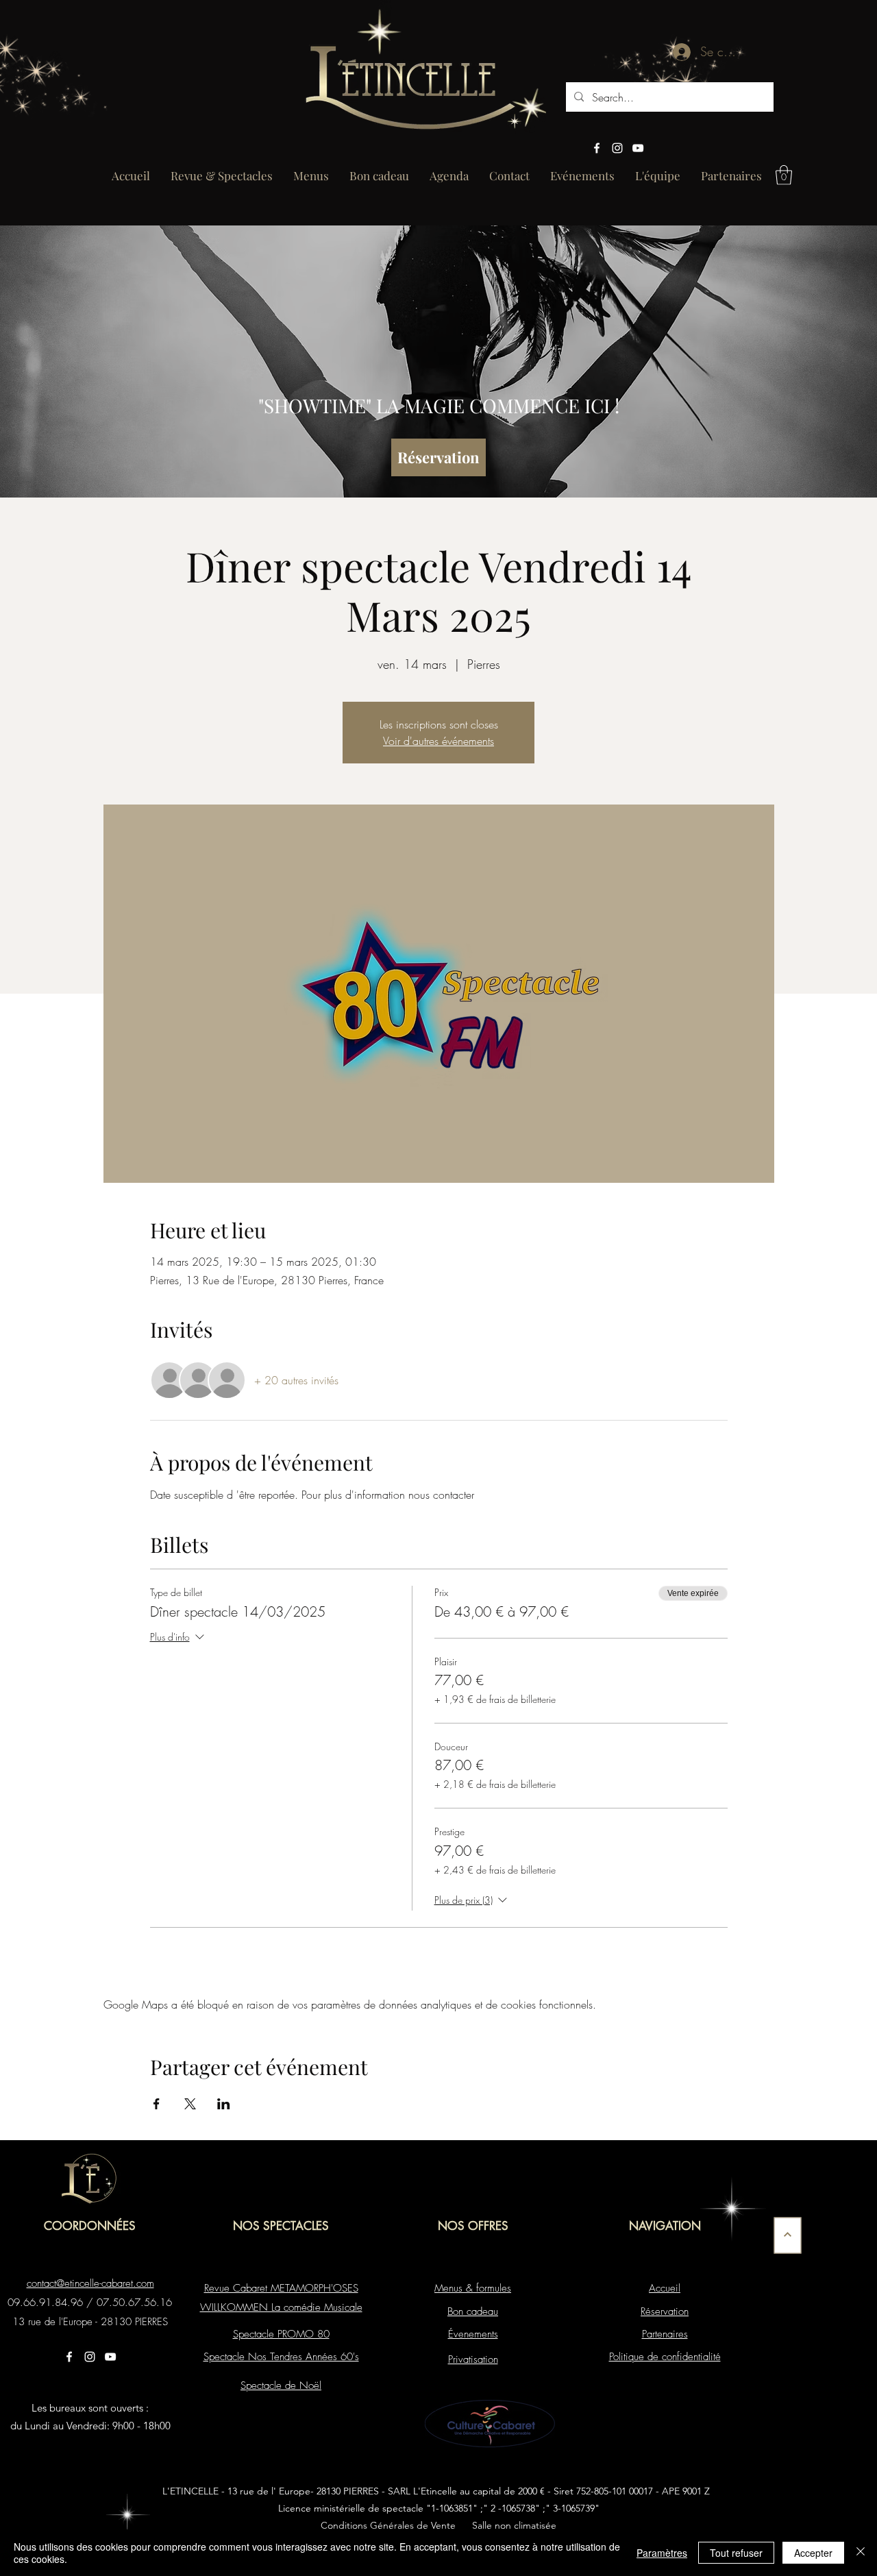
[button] (784, 175)
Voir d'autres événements (438, 741)
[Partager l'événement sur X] (190, 2104)
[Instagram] (617, 148)
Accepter (813, 2553)
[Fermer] (861, 2553)
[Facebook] (597, 148)
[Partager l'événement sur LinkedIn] (224, 2104)
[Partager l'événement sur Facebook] (157, 2104)
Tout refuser (736, 2553)
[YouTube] (638, 148)
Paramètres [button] (662, 2553)
